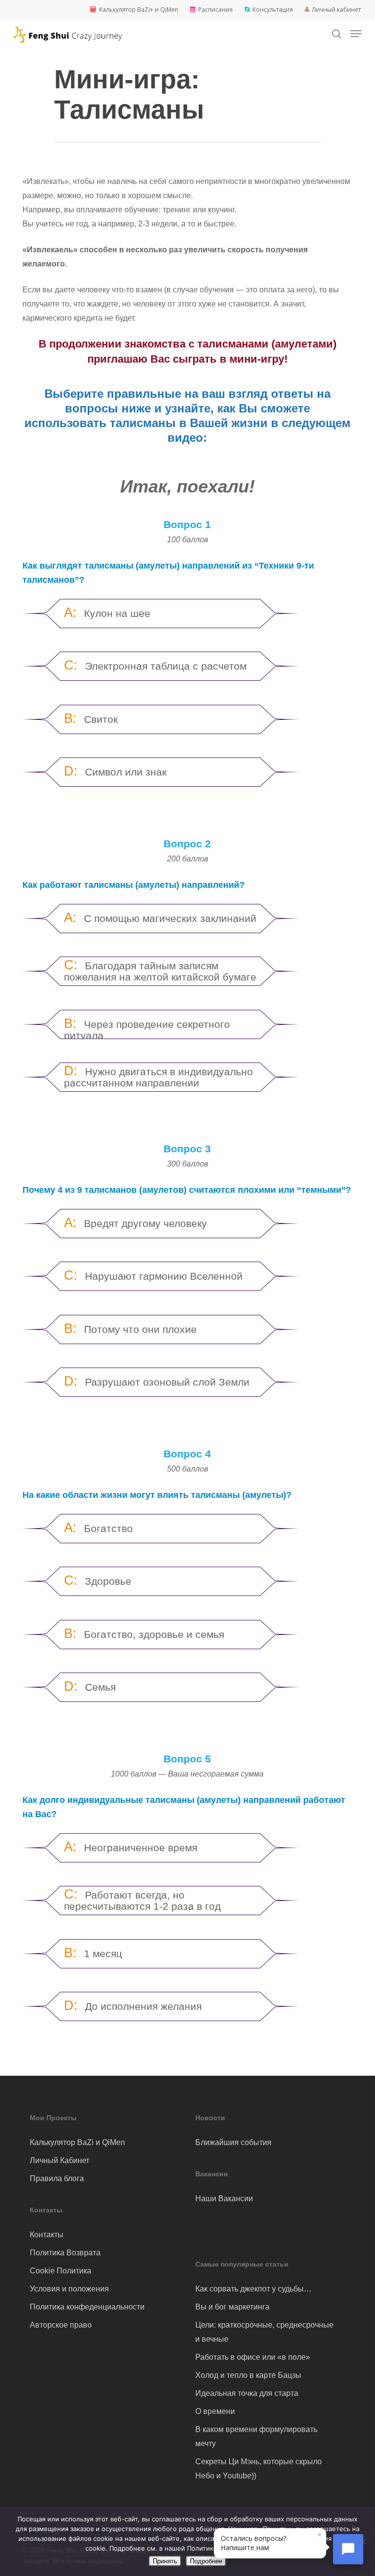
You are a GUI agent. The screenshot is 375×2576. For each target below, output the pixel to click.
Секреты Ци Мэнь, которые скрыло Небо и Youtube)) (259, 2469)
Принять (165, 2561)
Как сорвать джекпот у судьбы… (253, 2289)
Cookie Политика (61, 2271)
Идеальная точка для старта (247, 2393)
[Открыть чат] (348, 2549)
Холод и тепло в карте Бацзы (248, 2375)
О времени (215, 2411)
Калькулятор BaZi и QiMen (77, 2142)
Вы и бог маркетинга (232, 2307)
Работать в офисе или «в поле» (253, 2357)
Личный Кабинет (60, 2160)
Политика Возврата (65, 2253)
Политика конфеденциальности (87, 2307)
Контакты (47, 2235)
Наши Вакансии (224, 2198)
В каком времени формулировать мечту (256, 2436)
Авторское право (61, 2325)
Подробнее (206, 2561)
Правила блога (57, 2178)
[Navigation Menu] (356, 34)
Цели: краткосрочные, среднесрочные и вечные (264, 2332)
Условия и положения (69, 2289)
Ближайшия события (233, 2142)
